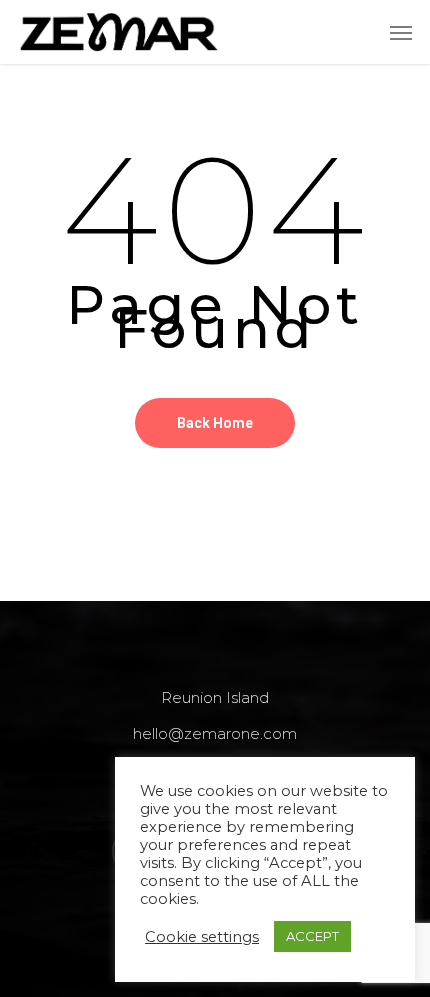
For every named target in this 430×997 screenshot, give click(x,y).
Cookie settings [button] (202, 937)
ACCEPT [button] (312, 936)
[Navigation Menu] (401, 32)
